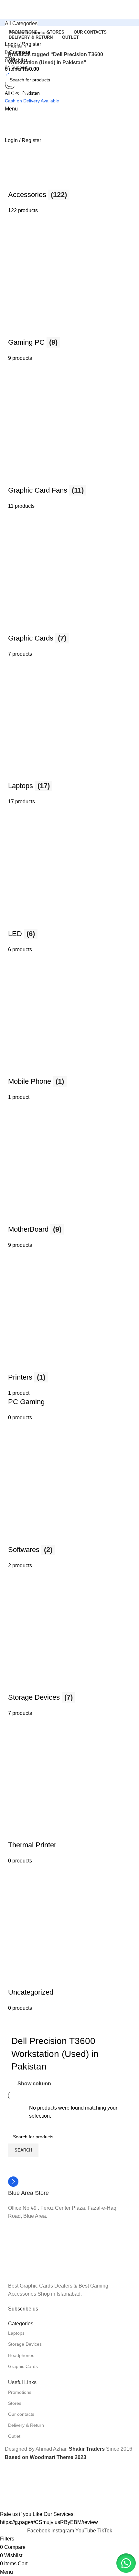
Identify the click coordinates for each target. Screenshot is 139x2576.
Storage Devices (25, 2344)
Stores (15, 2403)
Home (16, 46)
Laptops (16, 2333)
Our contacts (21, 2414)
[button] (126, 2563)
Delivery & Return (26, 2425)
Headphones (21, 2355)
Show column (34, 2084)
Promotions (20, 2392)
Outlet (14, 2436)
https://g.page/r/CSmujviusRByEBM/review (49, 2522)
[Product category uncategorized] (69, 1040)
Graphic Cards (23, 2366)
